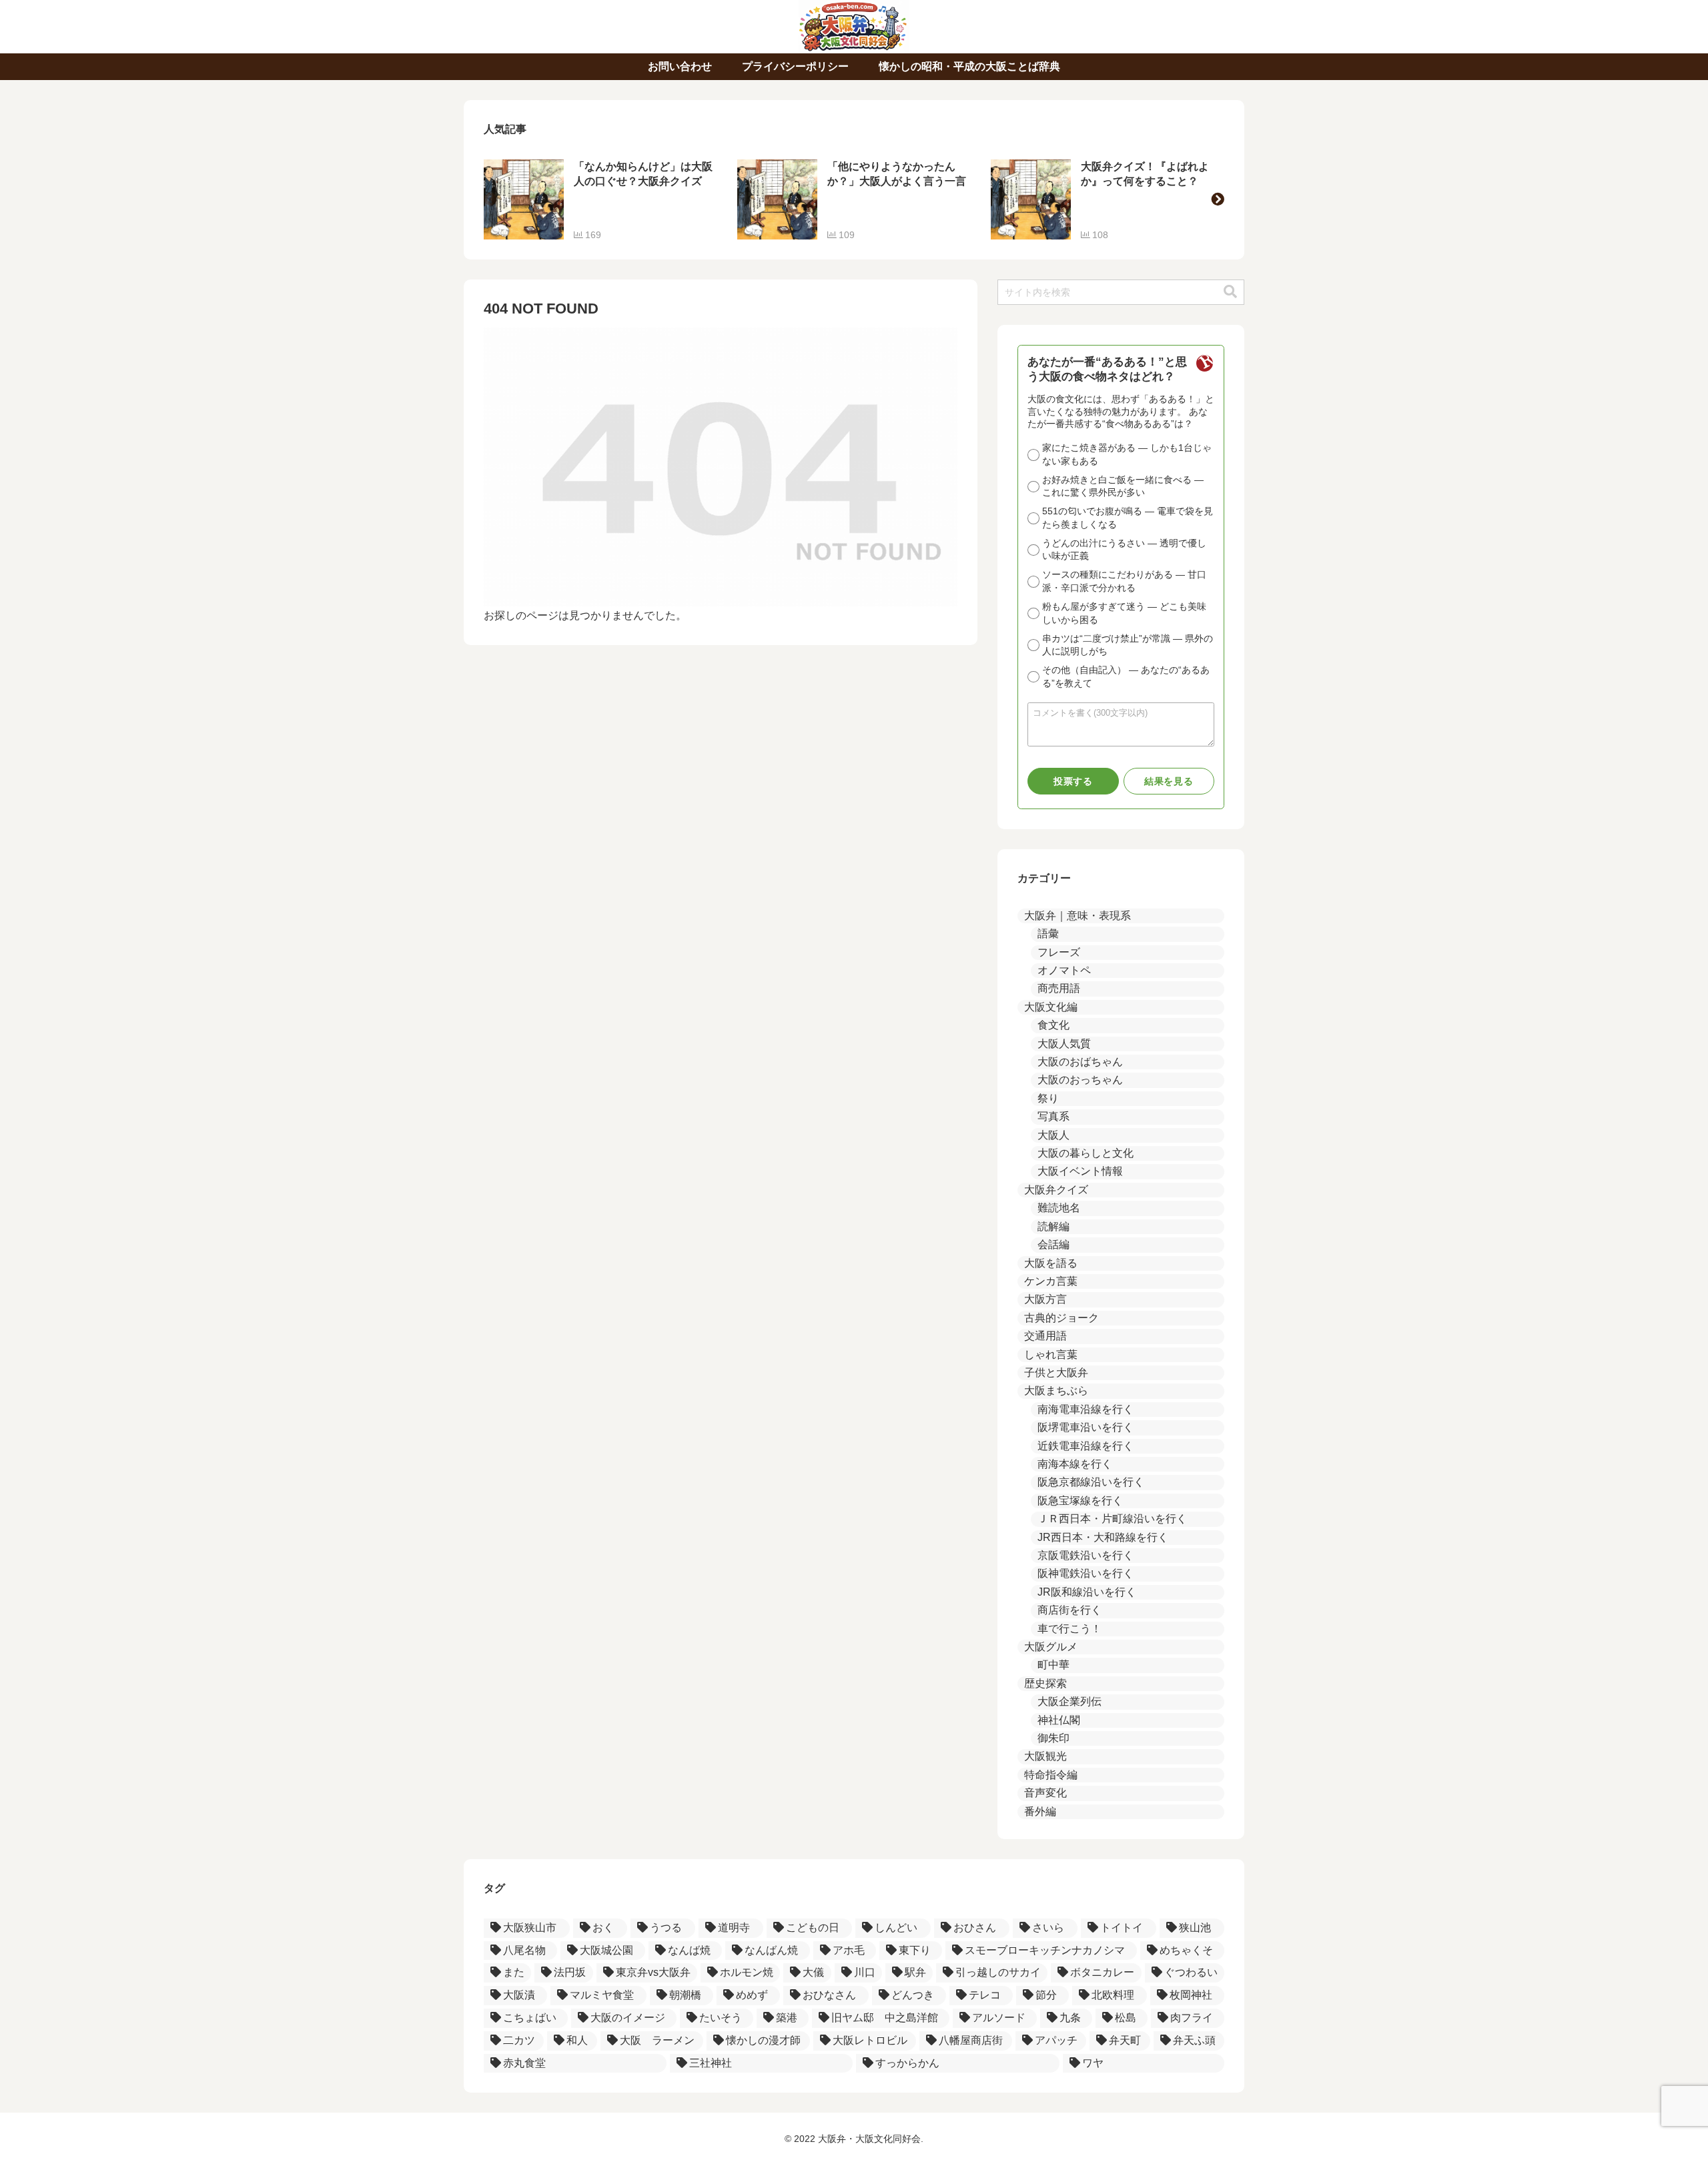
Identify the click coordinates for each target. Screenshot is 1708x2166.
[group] (600, 199)
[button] (1218, 199)
